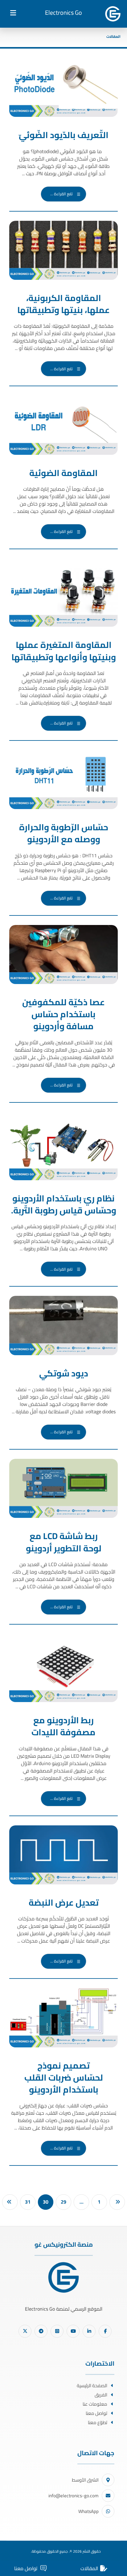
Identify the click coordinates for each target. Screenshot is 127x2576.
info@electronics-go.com (74, 2496)
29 (63, 2202)
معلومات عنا (95, 2404)
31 (28, 2202)
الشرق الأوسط (85, 2480)
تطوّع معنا (98, 2422)
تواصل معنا (96, 2413)
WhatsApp (88, 2511)
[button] (13, 13)
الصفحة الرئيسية (92, 2385)
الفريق (101, 2395)
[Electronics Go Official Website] (113, 14)
